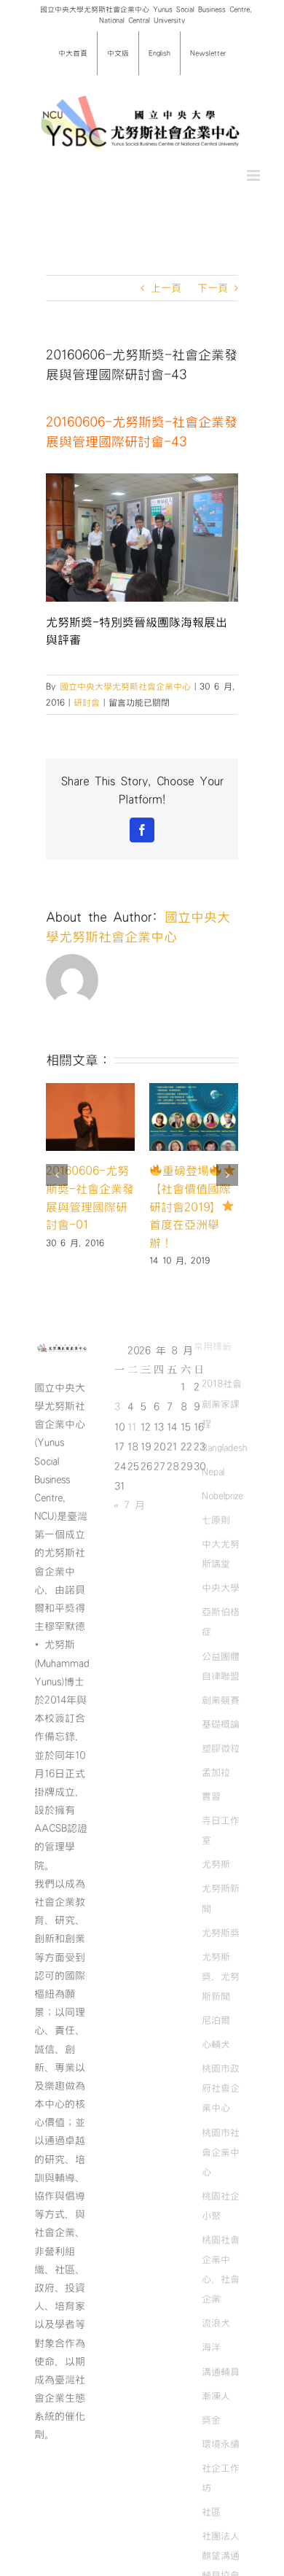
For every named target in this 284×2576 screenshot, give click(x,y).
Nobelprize (222, 1496)
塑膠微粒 (221, 1748)
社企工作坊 (221, 2478)
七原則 (216, 1520)
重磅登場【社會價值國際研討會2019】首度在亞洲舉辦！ (190, 1207)
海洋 (211, 2347)
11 (132, 1427)
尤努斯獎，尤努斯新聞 (221, 1976)
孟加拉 (216, 1772)
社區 (211, 2512)
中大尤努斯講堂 (221, 1554)
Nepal (213, 1472)
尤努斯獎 (221, 1933)
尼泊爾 (216, 2020)
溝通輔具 (221, 2372)
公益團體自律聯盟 (221, 1666)
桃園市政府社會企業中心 (221, 2088)
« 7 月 (129, 1505)
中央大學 (221, 1588)
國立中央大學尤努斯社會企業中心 (125, 686)
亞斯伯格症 (221, 1622)
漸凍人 (216, 2396)
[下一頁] (227, 1175)
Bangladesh (224, 1448)
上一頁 (166, 288)
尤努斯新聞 (221, 1898)
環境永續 (221, 2444)
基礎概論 (221, 1724)
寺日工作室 (221, 1830)
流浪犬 (216, 2323)
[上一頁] (57, 1175)
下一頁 (213, 288)
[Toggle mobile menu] (255, 175)
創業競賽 (221, 1700)
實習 (211, 1796)
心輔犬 (216, 2044)
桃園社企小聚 (221, 2206)
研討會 (87, 702)
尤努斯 (216, 1864)
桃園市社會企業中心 (221, 2152)
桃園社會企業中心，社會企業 (221, 2269)
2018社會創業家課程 (222, 1403)
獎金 (211, 2420)
